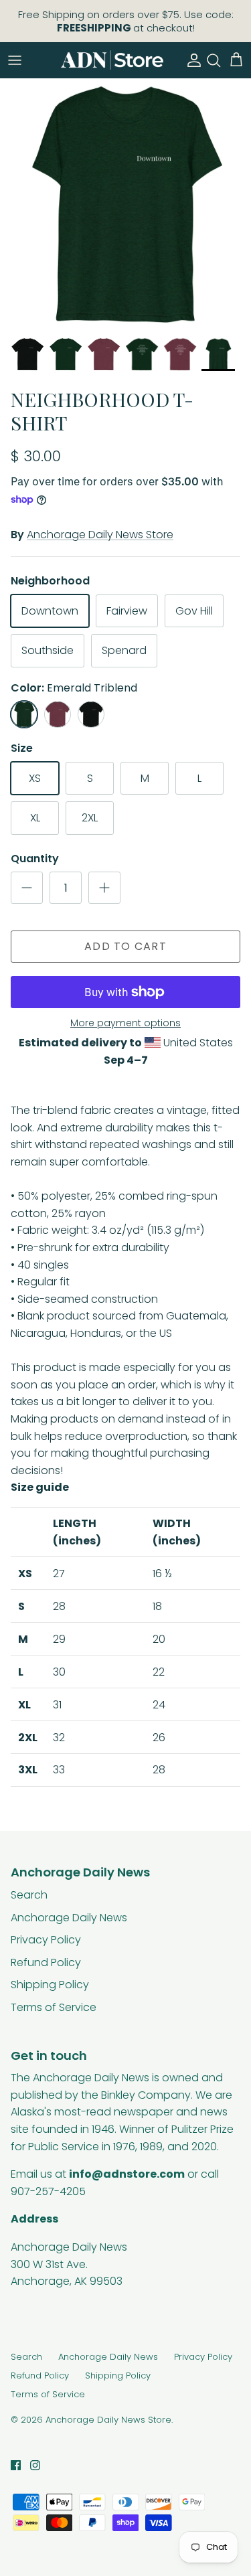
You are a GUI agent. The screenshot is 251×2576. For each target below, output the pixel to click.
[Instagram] (35, 2465)
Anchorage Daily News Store (100, 535)
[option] (125, 204)
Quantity (35, 859)
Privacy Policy (46, 1940)
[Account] (191, 60)
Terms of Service (54, 2007)
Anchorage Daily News (69, 1918)
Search (29, 1895)
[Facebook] (16, 2465)
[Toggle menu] (15, 60)
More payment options (125, 1023)
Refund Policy (46, 1962)
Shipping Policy (50, 1985)
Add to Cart (125, 946)
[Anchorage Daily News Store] (112, 60)
